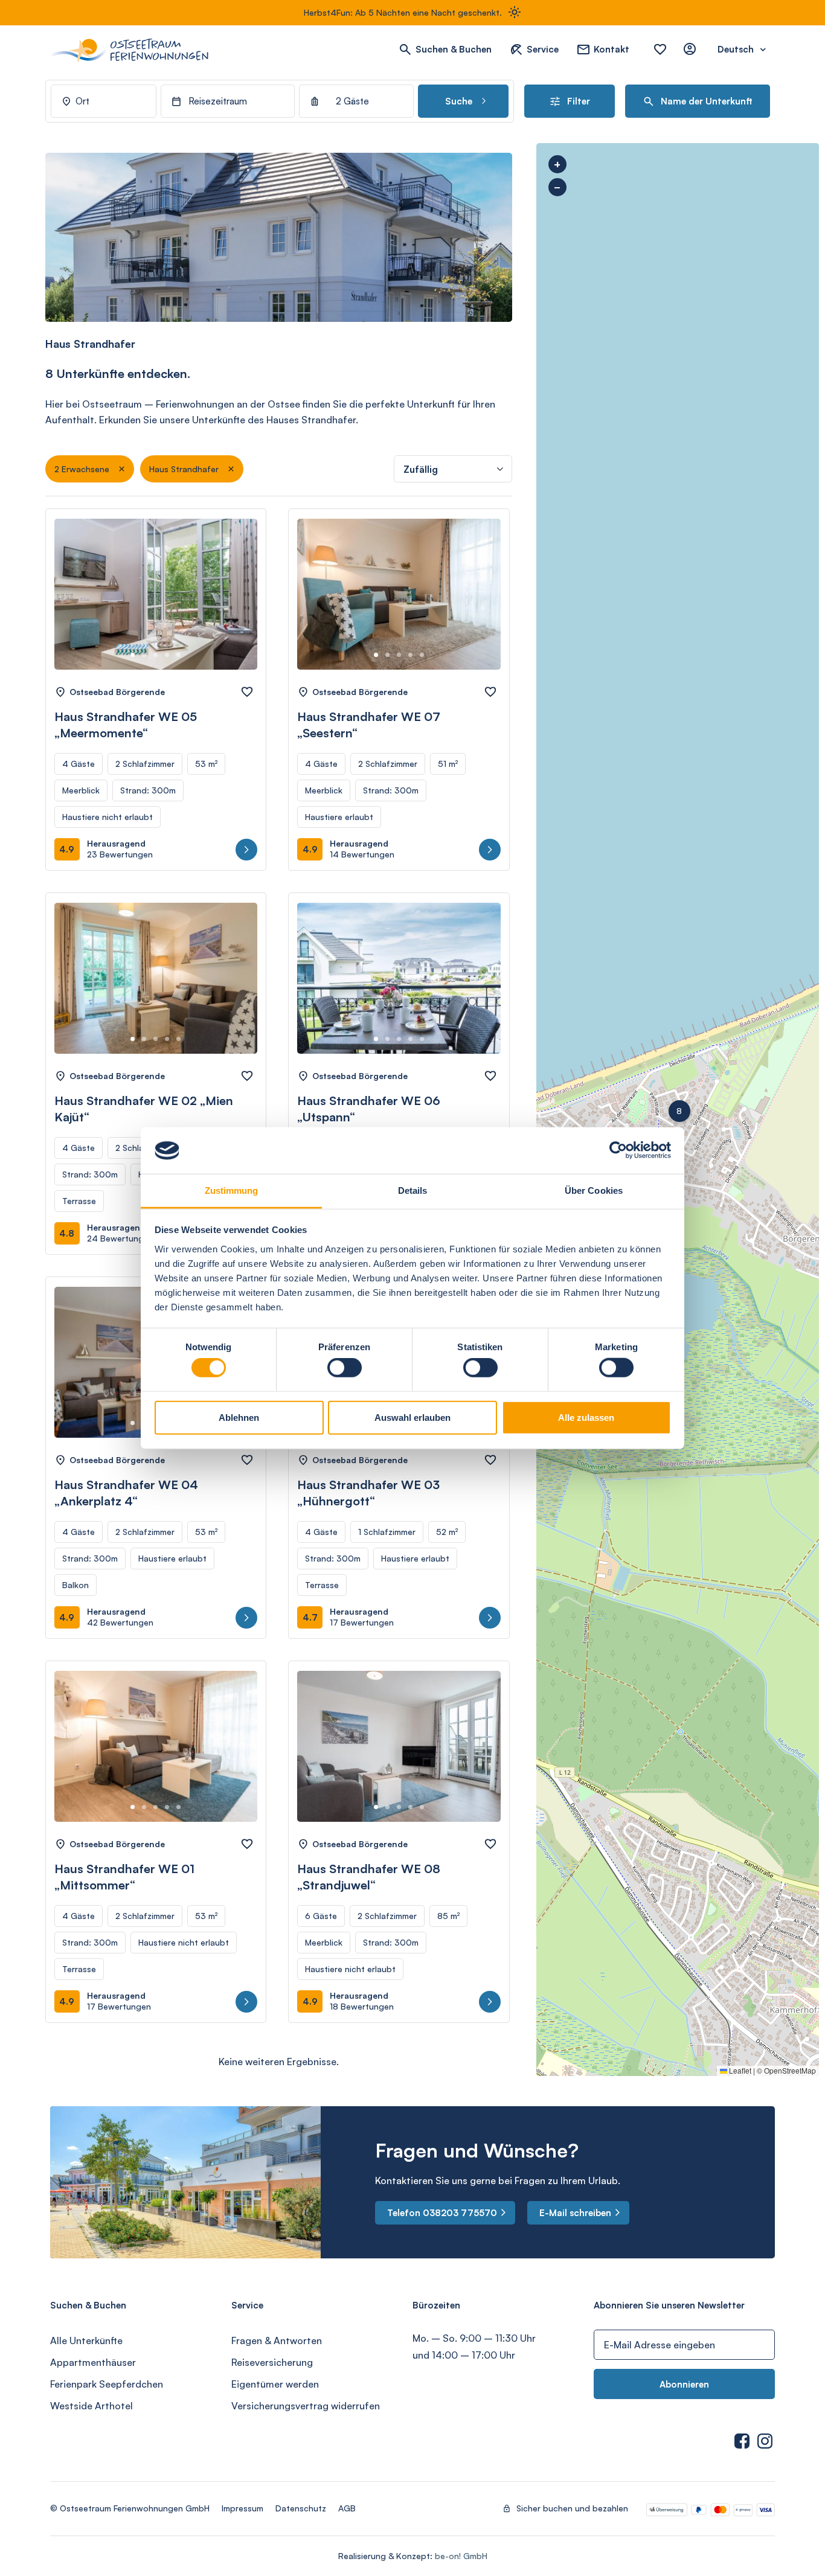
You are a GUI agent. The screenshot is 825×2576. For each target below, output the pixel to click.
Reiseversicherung (272, 2362)
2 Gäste (352, 101)
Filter (579, 101)
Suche (460, 101)
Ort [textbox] (82, 101)
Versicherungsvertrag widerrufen (306, 2406)
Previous (77, 606)
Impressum (242, 2508)
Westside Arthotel (91, 2406)
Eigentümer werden (275, 2384)
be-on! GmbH (461, 2556)
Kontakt (612, 49)
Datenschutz (301, 2508)
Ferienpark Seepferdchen (107, 2384)
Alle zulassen (586, 1417)
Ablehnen (239, 1417)
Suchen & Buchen (454, 49)
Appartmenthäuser (93, 2362)
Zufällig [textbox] (421, 469)
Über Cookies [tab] (594, 1190)
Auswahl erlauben (412, 1417)
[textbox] (704, 101)
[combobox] (104, 101)
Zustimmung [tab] (232, 1190)
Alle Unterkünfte (86, 2341)
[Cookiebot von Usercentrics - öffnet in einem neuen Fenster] (618, 1150)
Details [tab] (413, 1190)
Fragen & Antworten (277, 2341)
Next (235, 606)
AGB (347, 2508)
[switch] (345, 1368)
